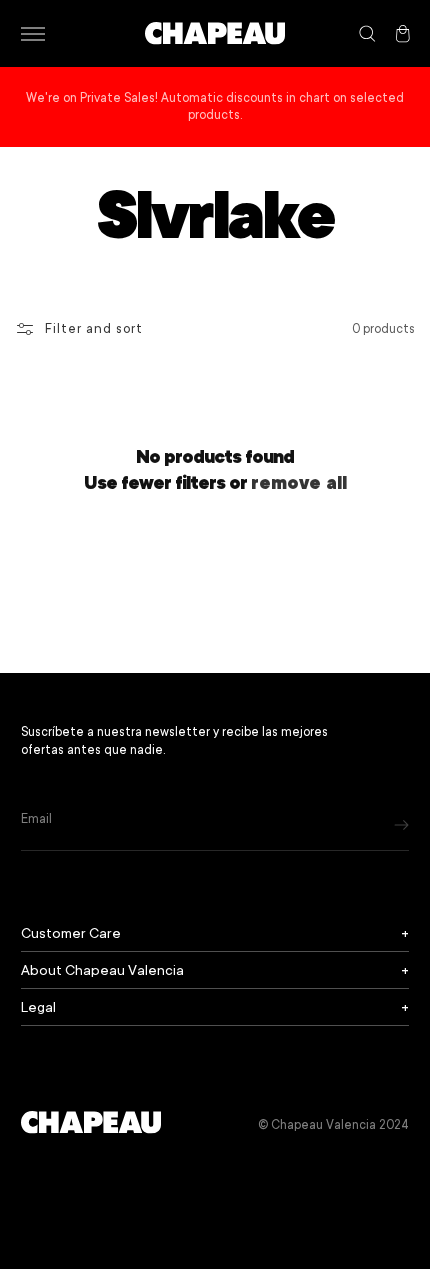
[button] (32, 34)
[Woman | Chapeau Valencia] (215, 33)
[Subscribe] (401, 824)
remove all (299, 483)
